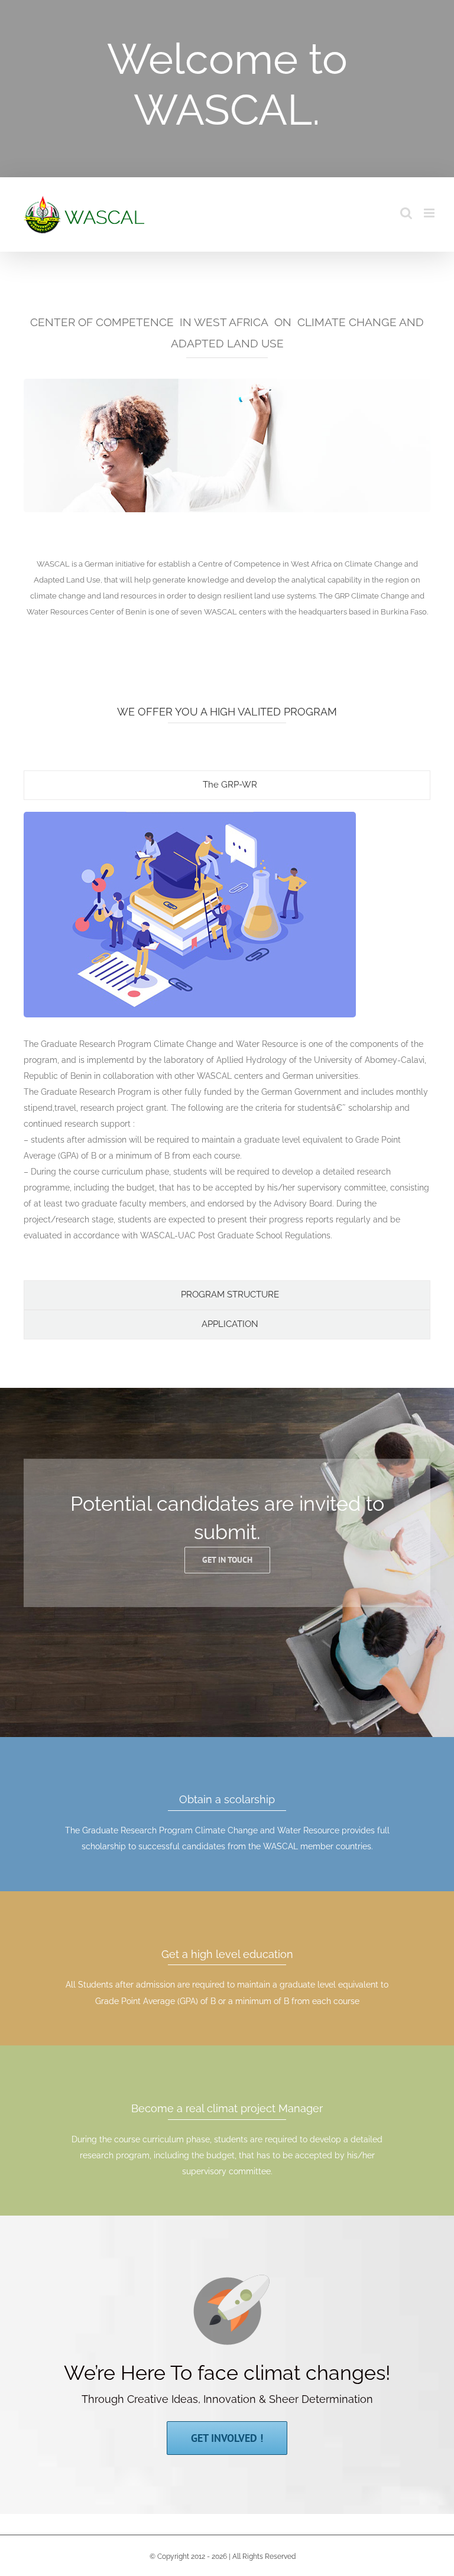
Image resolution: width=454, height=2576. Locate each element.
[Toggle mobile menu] (430, 213)
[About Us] (227, 89)
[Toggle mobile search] (406, 213)
